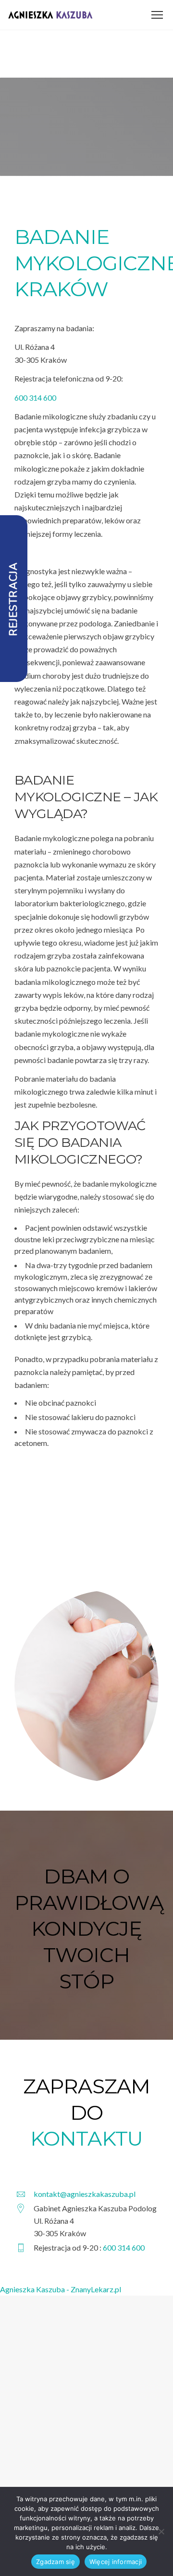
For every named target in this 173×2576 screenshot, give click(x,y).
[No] (161, 2531)
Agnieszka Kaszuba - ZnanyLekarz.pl (61, 2289)
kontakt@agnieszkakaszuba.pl (85, 2194)
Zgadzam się (56, 2562)
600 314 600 (35, 398)
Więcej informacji (116, 2562)
